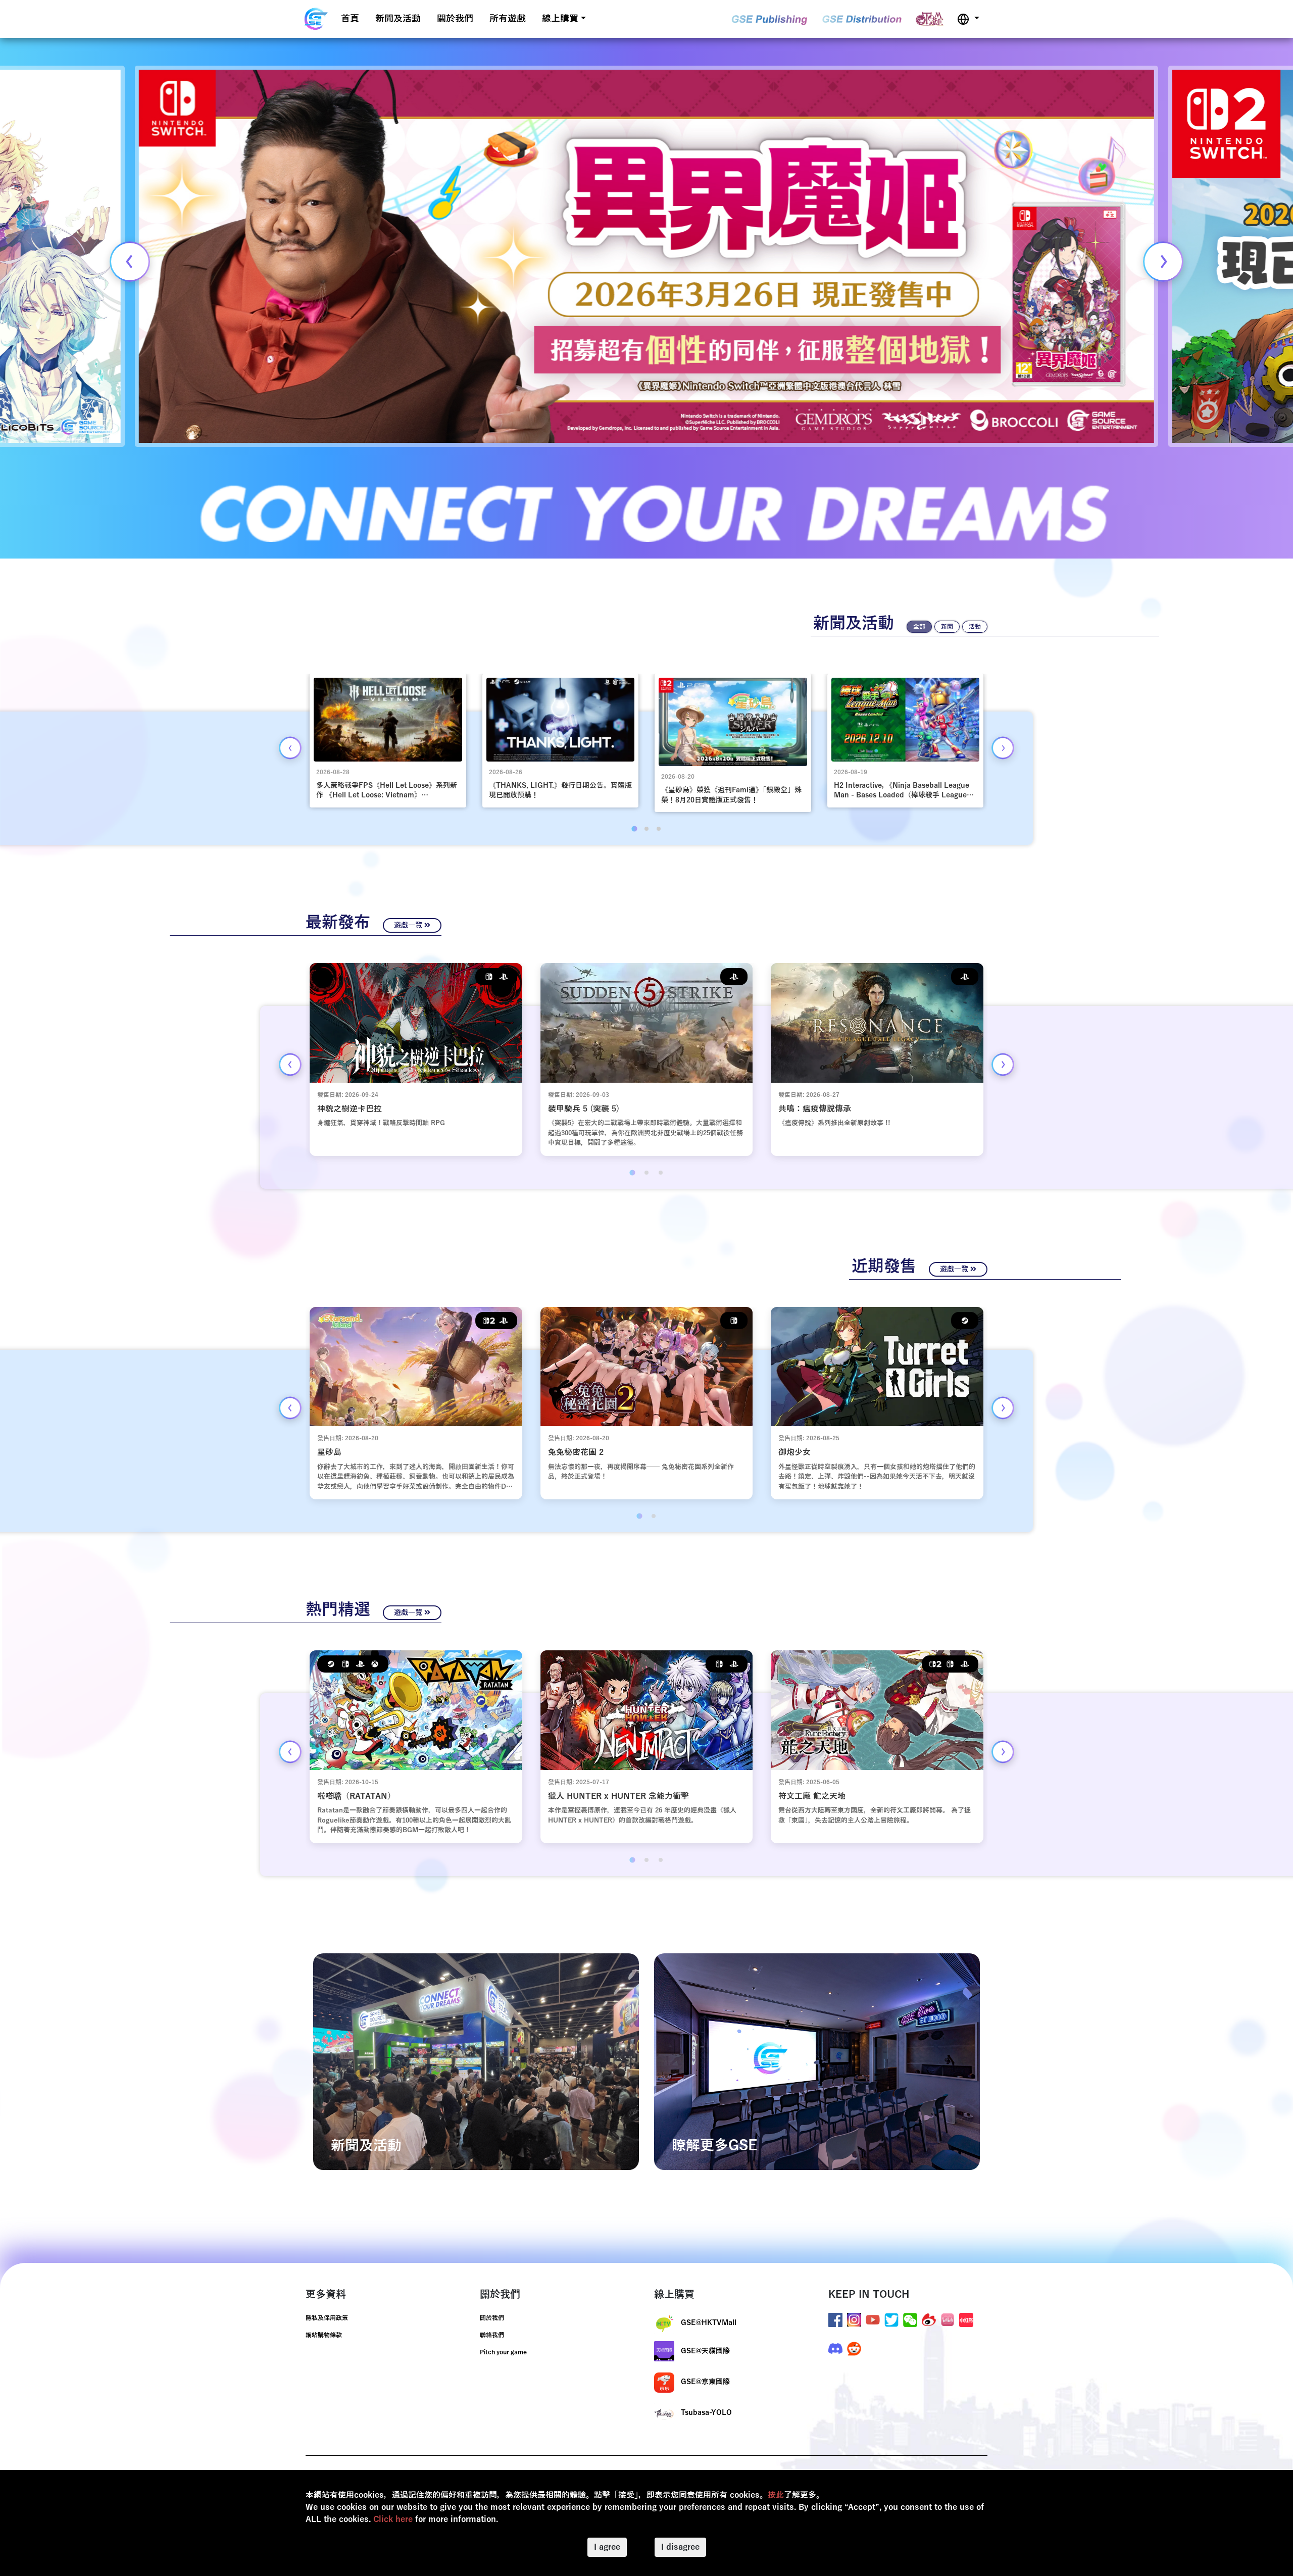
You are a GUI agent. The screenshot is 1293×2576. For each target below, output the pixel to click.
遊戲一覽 (409, 925)
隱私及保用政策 (327, 2318)
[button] (968, 19)
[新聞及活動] (476, 2061)
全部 (919, 627)
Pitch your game (503, 2352)
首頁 (350, 19)
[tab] (634, 829)
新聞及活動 (398, 19)
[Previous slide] (130, 262)
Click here (393, 2519)
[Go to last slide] (290, 748)
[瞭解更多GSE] (817, 2061)
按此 (776, 2495)
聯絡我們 (492, 2335)
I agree (607, 2547)
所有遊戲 (508, 19)
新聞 (947, 627)
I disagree (680, 2547)
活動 (975, 627)
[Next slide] (1163, 262)
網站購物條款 (324, 2335)
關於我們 (455, 19)
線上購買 (560, 19)
